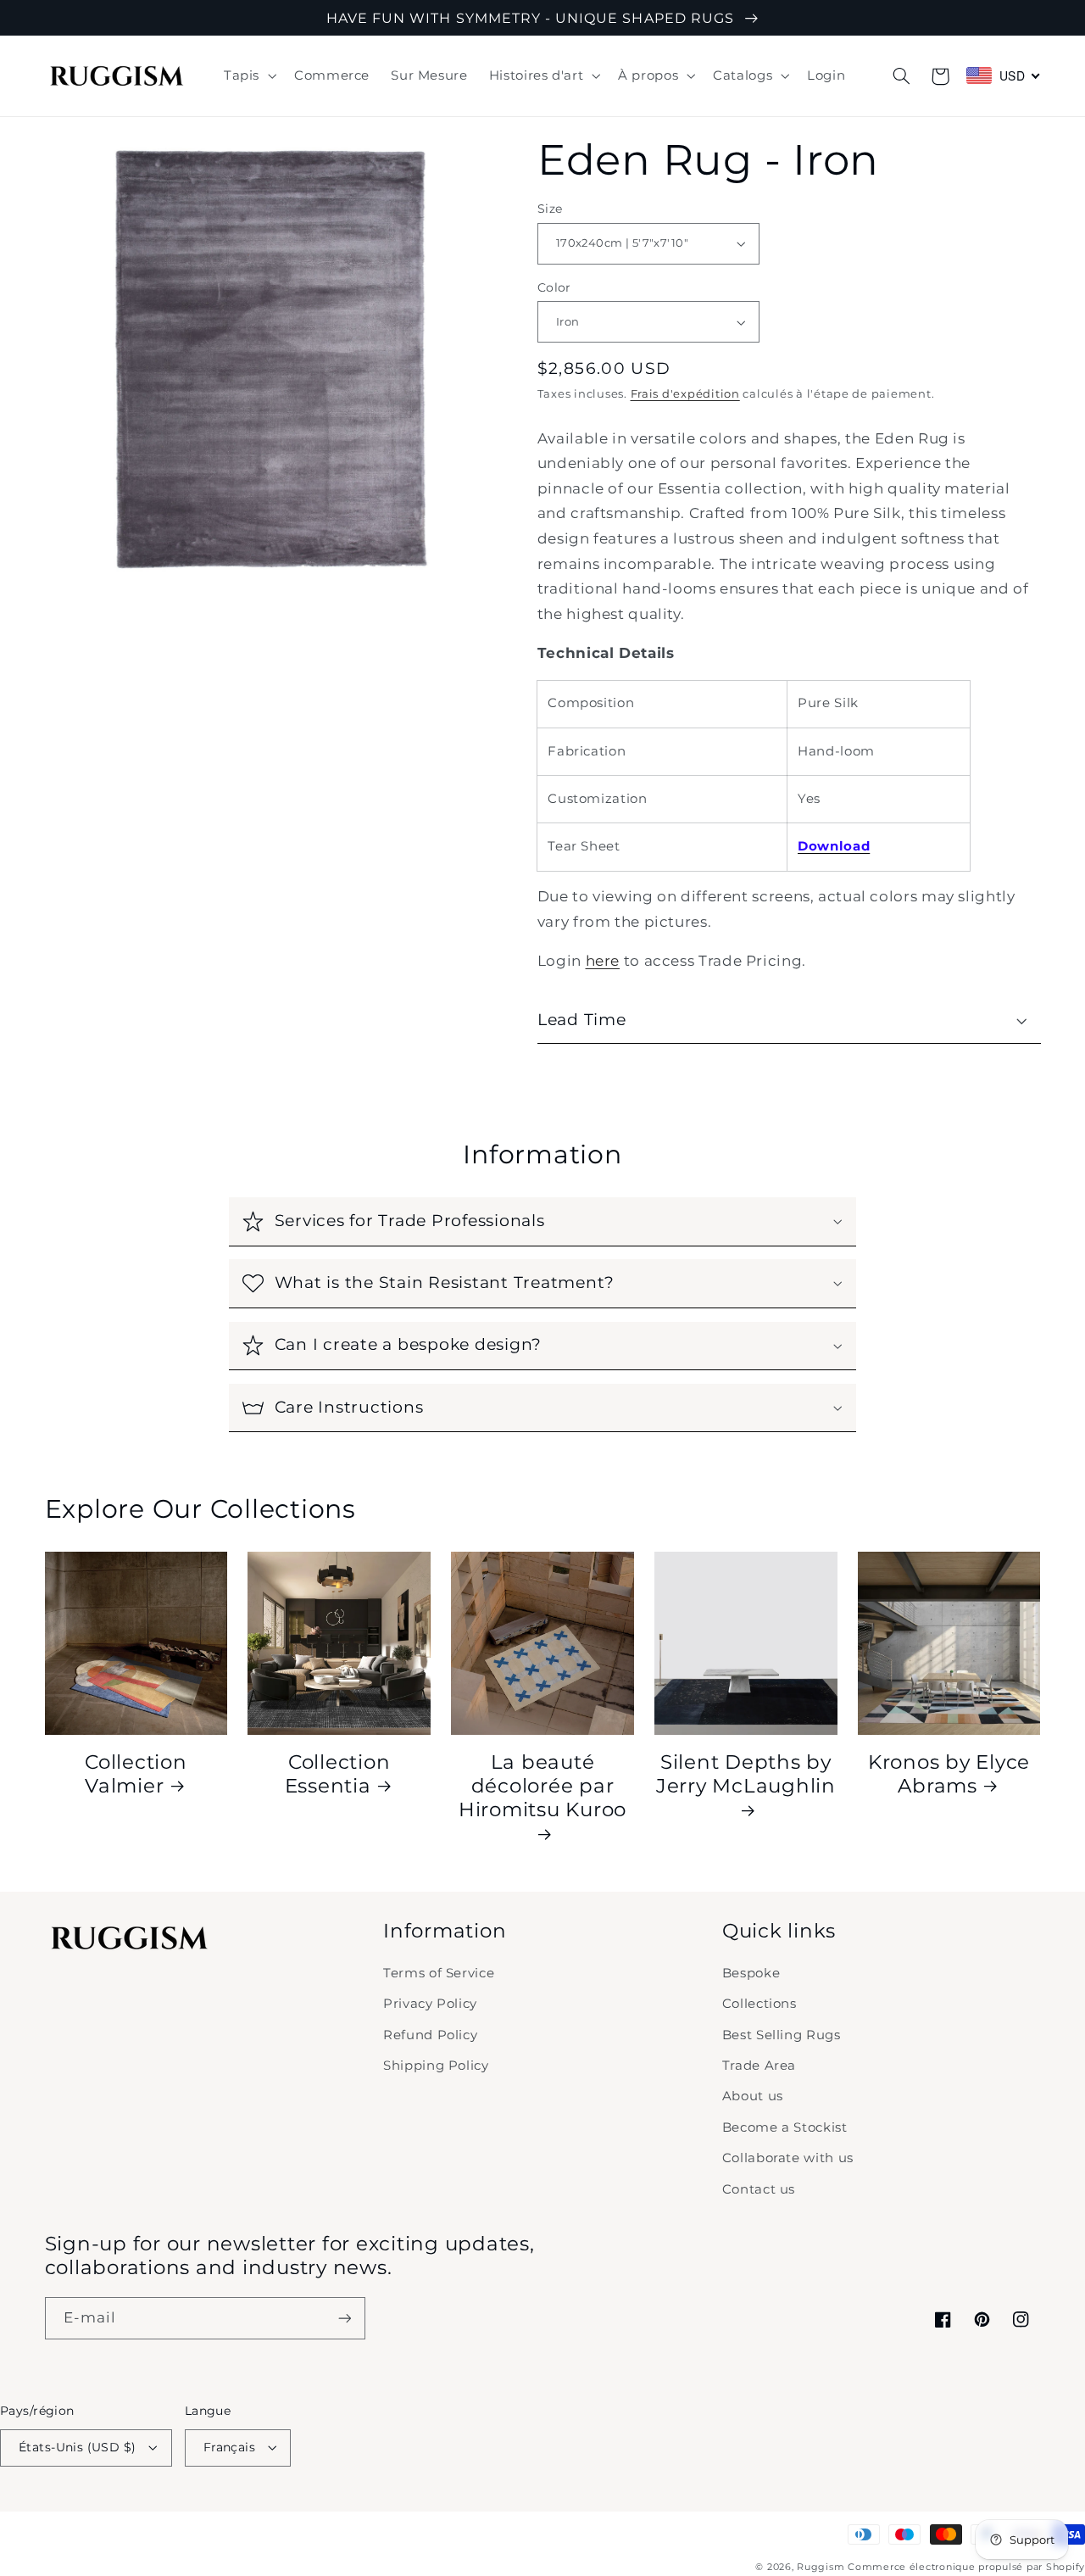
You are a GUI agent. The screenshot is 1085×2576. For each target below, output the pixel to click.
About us (753, 2096)
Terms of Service (439, 1973)
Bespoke (751, 1973)
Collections (759, 2004)
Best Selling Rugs (782, 2035)
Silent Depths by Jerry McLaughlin (746, 1774)
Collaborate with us (788, 2158)
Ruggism (821, 2567)
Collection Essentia (338, 1774)
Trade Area (759, 2066)
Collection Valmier (136, 1774)
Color (554, 287)
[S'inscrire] (344, 2318)
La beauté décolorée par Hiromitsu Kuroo (542, 1786)
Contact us (759, 2189)
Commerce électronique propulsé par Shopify (966, 2567)
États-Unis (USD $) (78, 2447)
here (603, 961)
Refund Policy (430, 2035)
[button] (248, 76)
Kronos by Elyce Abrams (949, 1774)
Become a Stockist (785, 2127)
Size (550, 209)
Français (229, 2447)
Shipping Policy (436, 2066)
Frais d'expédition (685, 394)
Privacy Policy (430, 2004)
